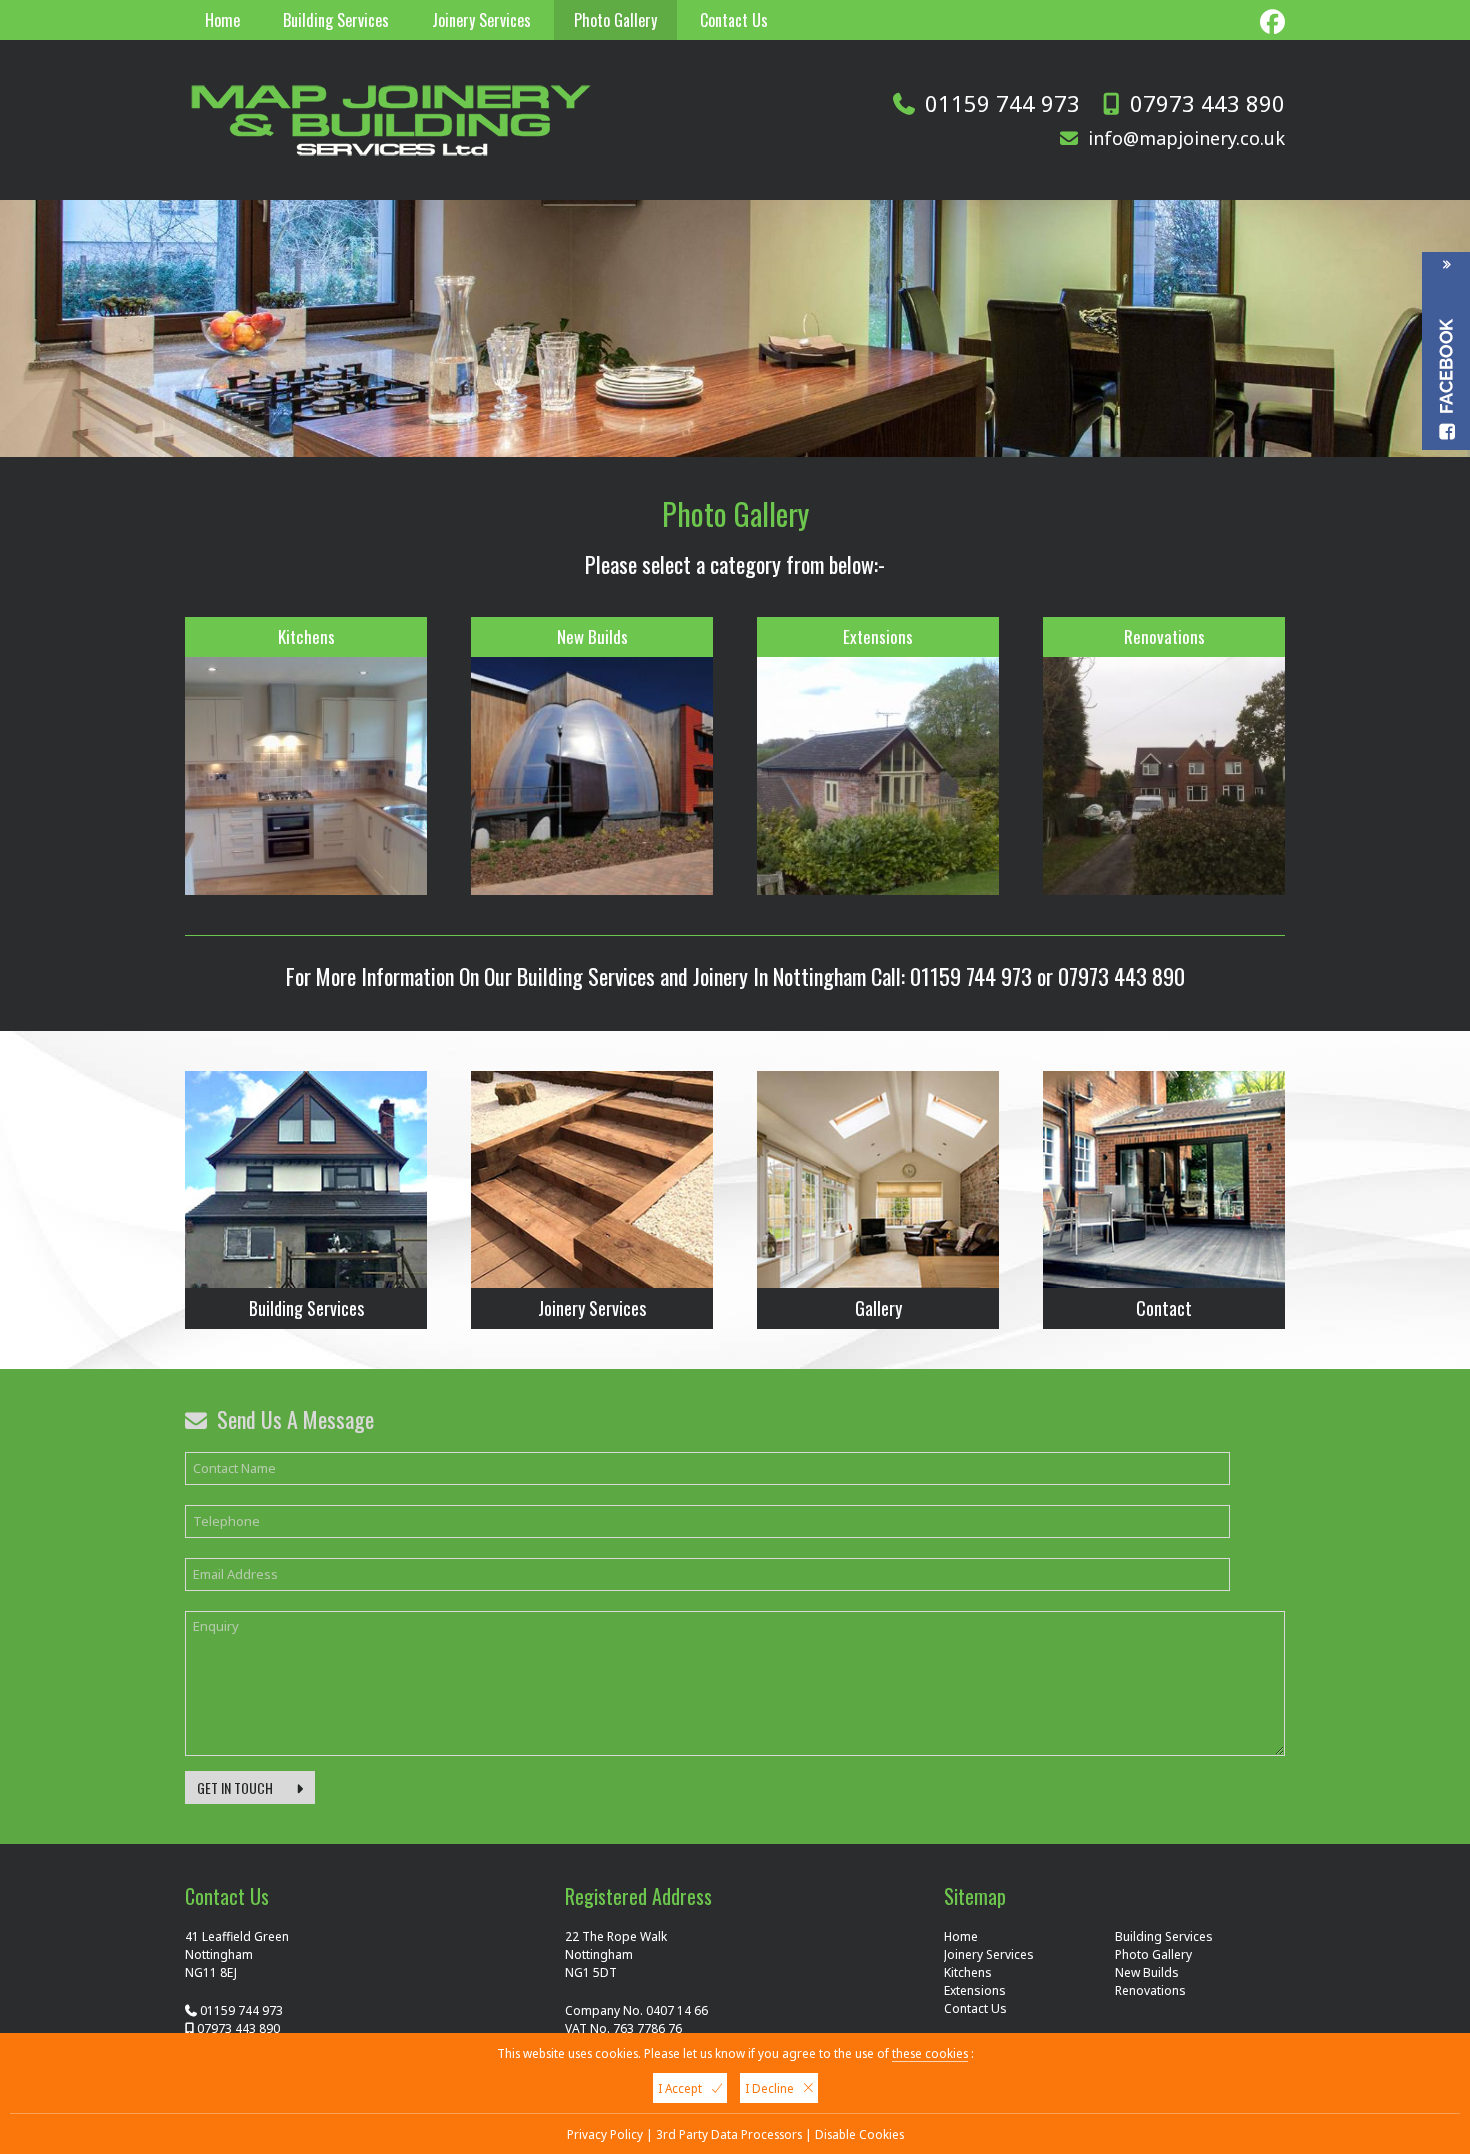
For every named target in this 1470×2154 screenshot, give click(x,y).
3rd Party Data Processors (729, 2134)
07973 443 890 (1207, 103)
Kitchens (306, 637)
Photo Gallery (615, 20)
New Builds (592, 637)
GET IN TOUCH (236, 1787)
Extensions (878, 637)
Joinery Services (481, 20)
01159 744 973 (1002, 103)
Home (222, 20)
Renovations (1164, 637)
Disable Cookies (859, 2134)
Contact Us (734, 20)
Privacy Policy (605, 2134)
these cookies (930, 2053)
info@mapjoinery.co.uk (1184, 138)
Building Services (336, 20)
